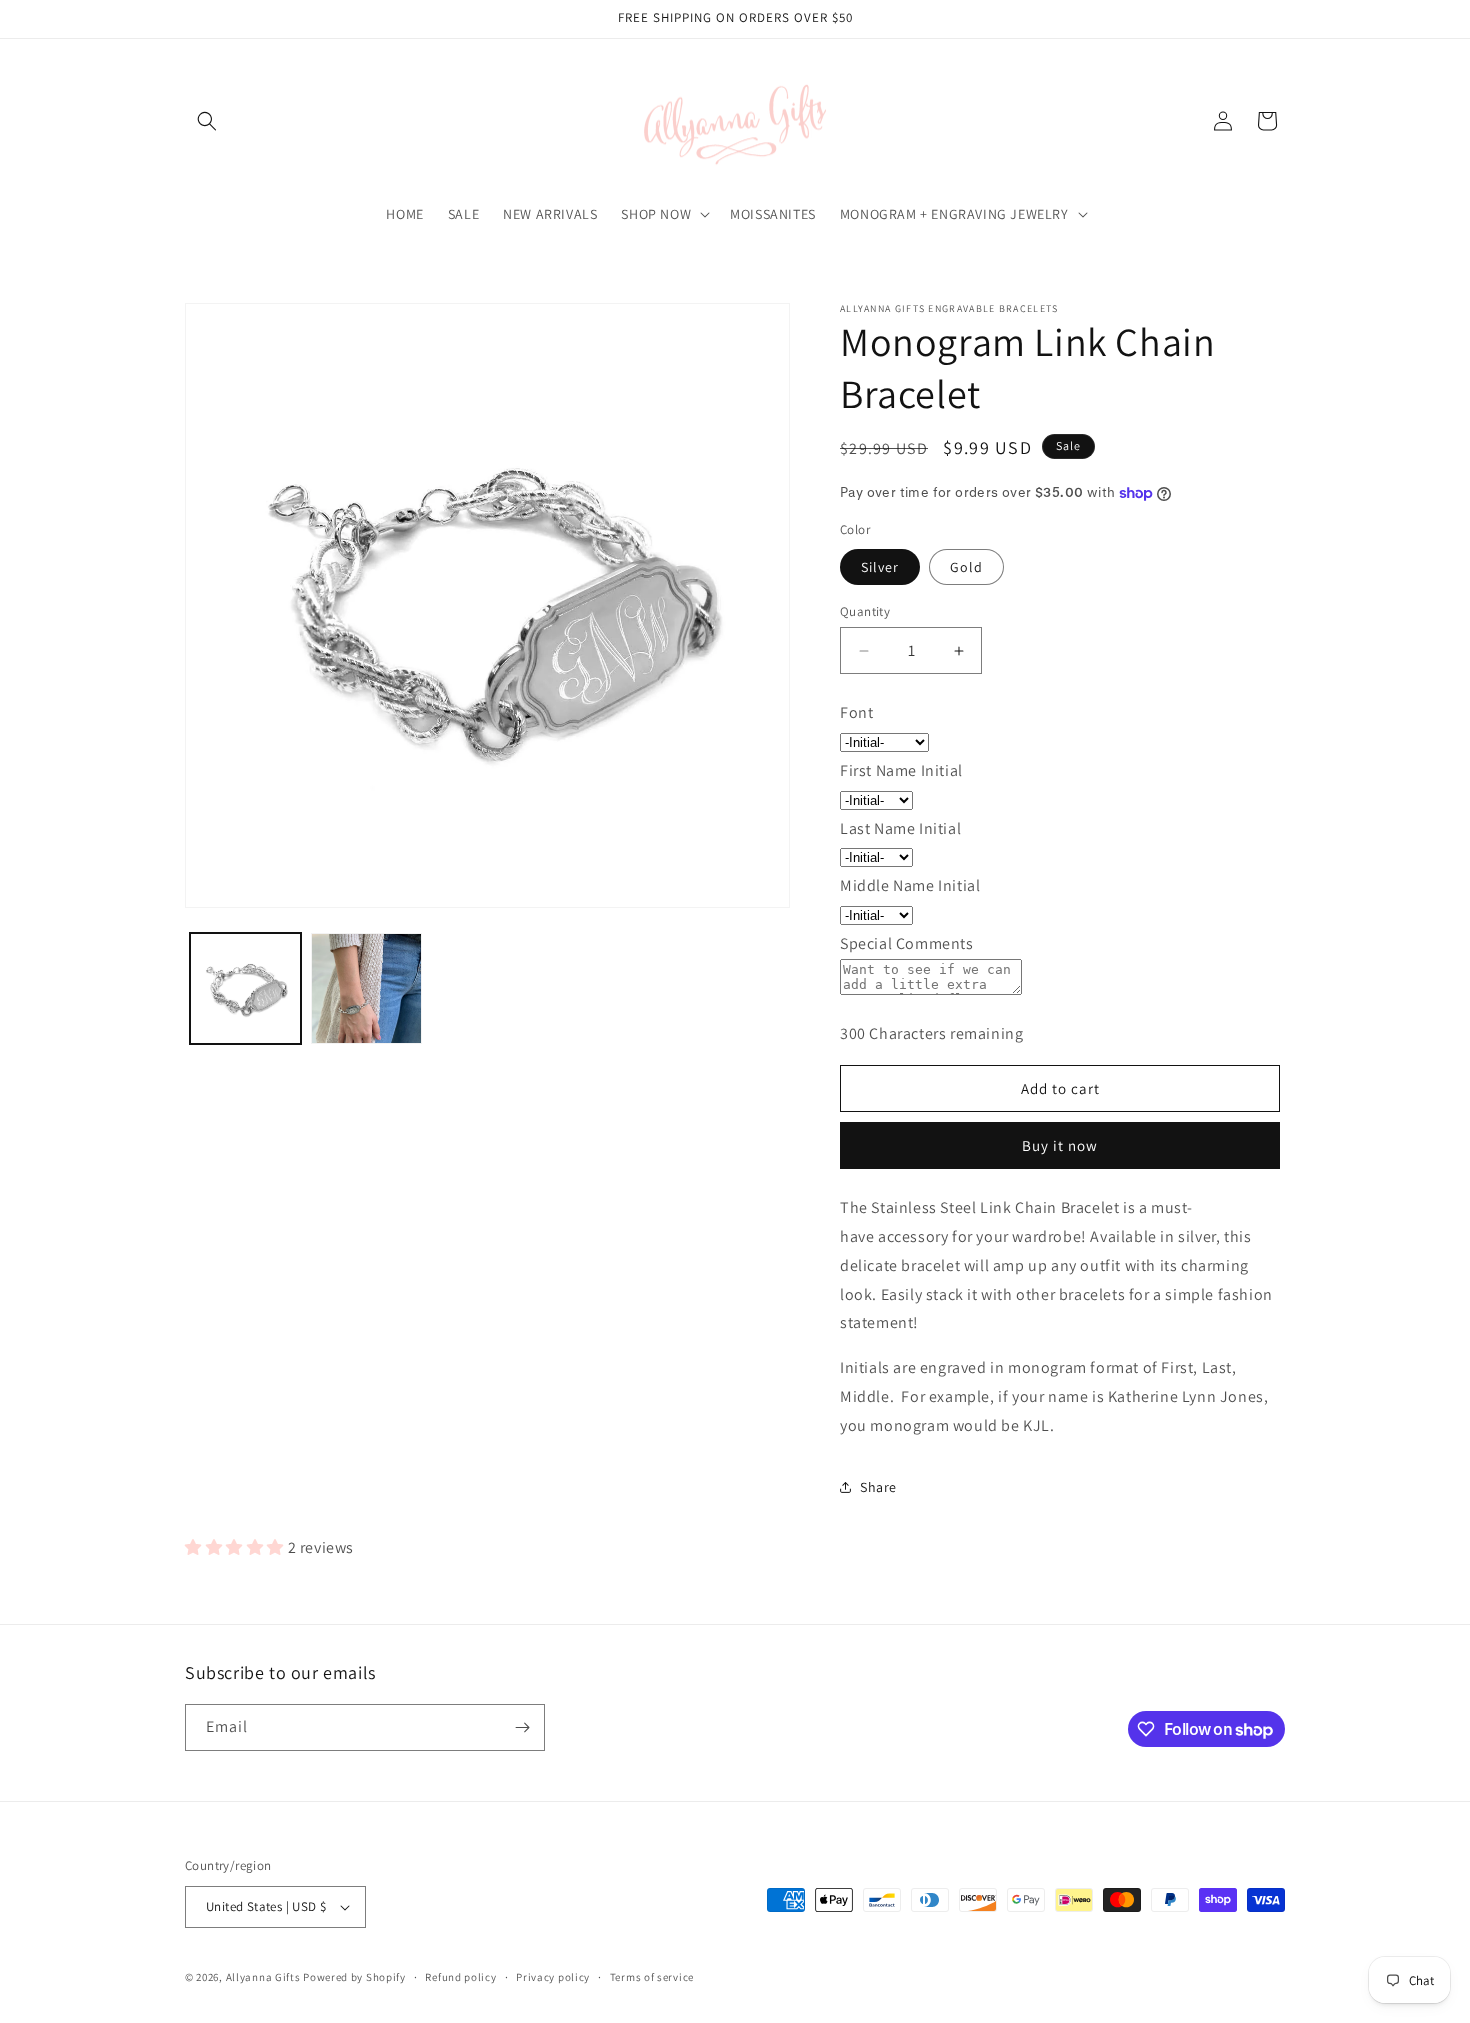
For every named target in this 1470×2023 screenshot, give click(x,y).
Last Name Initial (900, 828)
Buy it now (1060, 1145)
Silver (880, 567)
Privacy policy (553, 1977)
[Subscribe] (522, 1727)
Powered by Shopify (354, 1977)
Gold (966, 567)
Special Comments (907, 943)
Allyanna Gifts (263, 1977)
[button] (207, 121)
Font (856, 712)
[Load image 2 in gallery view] (366, 988)
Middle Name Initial (910, 885)
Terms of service (652, 1977)
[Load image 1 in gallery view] (245, 988)
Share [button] (878, 1487)
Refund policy (460, 1977)
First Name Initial (901, 770)
